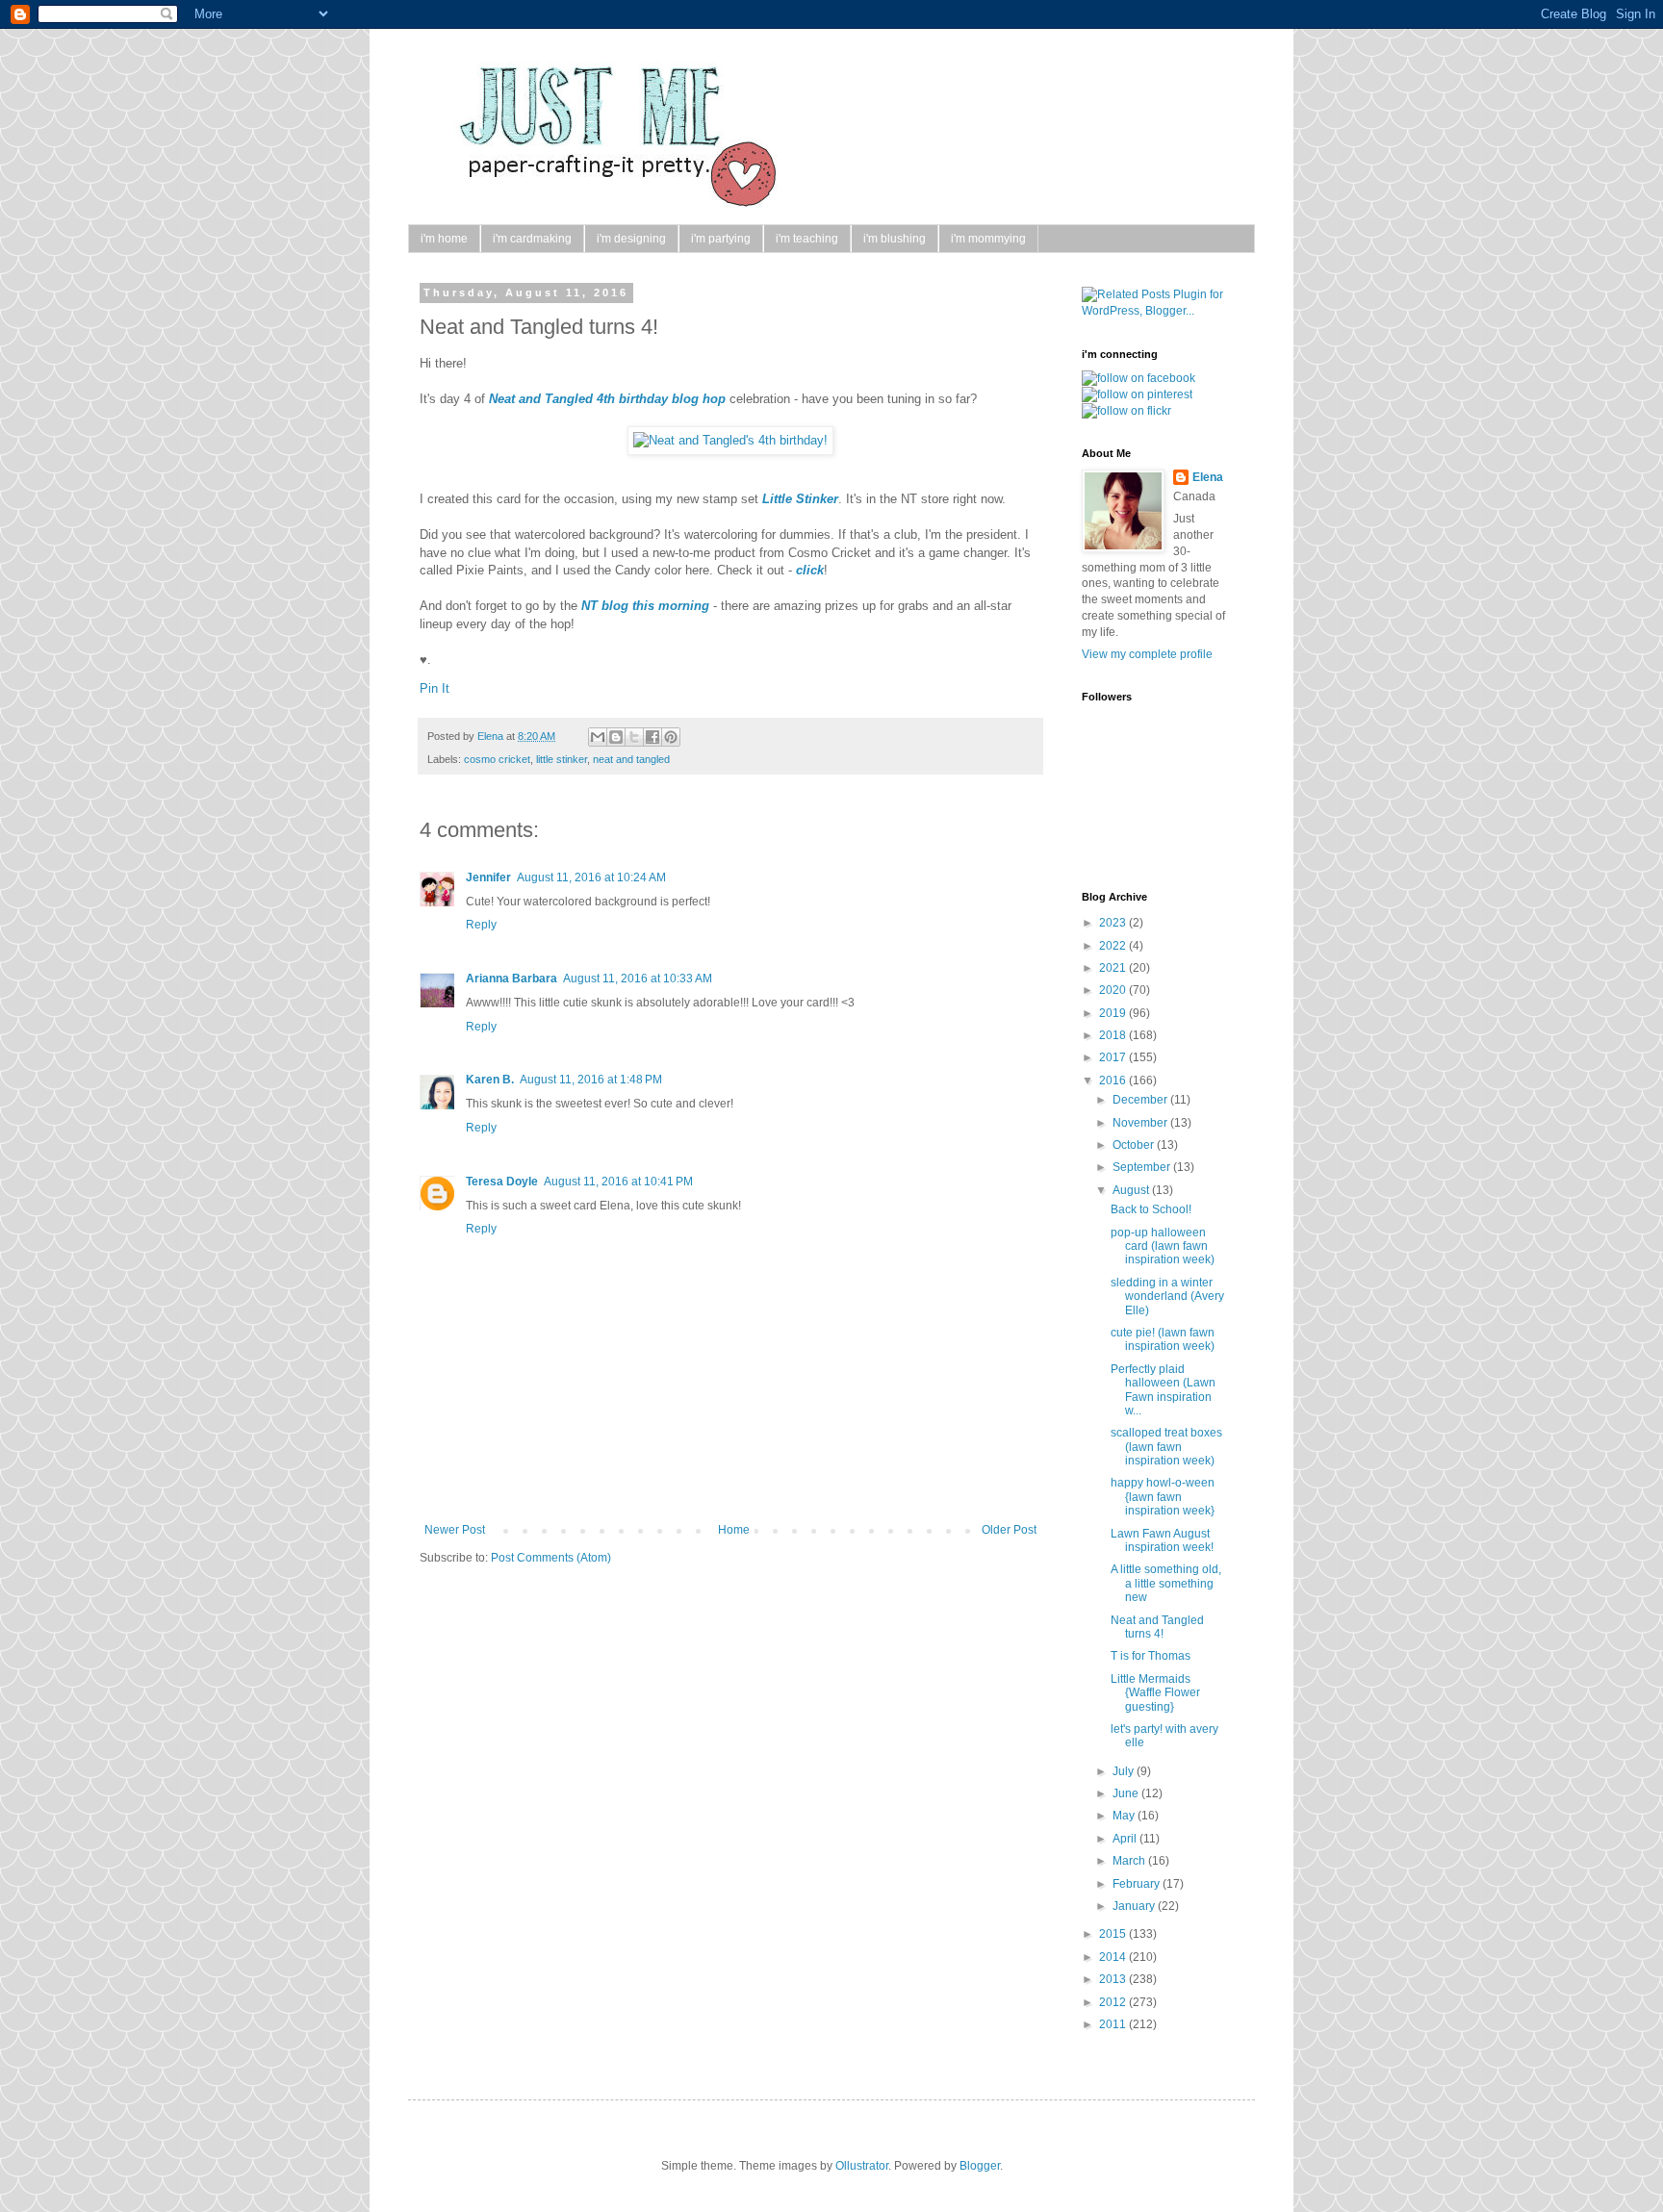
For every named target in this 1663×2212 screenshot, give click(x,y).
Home (734, 1530)
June (1127, 1793)
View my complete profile (1147, 654)
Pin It (435, 688)
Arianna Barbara (512, 979)
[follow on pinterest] (1137, 394)
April (1126, 1839)
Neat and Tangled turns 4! (1157, 1627)
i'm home (444, 239)
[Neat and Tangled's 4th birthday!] (730, 440)
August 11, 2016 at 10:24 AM (591, 877)
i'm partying (721, 239)
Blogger (980, 2166)
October (1135, 1145)
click (810, 570)
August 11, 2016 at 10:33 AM (638, 979)
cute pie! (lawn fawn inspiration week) (1163, 1339)
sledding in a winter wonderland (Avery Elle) (1167, 1297)
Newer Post (455, 1530)
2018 (1114, 1035)
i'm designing (631, 239)
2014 (1114, 1957)
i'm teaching (807, 239)
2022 (1114, 946)
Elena (492, 736)
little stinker (562, 759)
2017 (1114, 1057)
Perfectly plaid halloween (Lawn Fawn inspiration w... (1163, 1390)
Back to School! (1151, 1209)
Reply (481, 925)
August (1132, 1190)
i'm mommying (988, 239)
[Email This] (598, 737)
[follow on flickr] (1126, 411)
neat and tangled (631, 759)
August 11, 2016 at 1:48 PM (591, 1080)
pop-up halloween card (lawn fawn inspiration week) (1163, 1246)
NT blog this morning (645, 606)
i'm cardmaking (532, 239)
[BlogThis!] (616, 737)
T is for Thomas (1151, 1656)
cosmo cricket (497, 759)
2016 (1114, 1081)
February (1138, 1884)
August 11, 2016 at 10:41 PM (618, 1182)
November (1141, 1123)
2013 (1114, 1979)
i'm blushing (895, 239)
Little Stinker (800, 499)
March (1130, 1861)
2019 (1114, 1013)
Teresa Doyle (502, 1182)
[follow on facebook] (1139, 378)
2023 (1114, 923)
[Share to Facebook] (652, 737)
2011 (1114, 2024)
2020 (1114, 990)
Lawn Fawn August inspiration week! (1162, 1540)
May (1125, 1816)
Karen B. (490, 1080)
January (1135, 1906)
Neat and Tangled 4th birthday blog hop (607, 399)
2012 (1114, 2002)
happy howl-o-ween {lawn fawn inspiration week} (1163, 1497)
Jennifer (488, 877)
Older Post (1009, 1530)
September (1143, 1167)
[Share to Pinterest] (671, 737)
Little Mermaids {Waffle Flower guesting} (1155, 1693)
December (1141, 1100)
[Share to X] (634, 737)
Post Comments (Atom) (551, 1558)
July (1125, 1771)
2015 (1114, 1934)
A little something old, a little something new (1166, 1583)
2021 (1114, 968)
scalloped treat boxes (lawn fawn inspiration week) (1166, 1447)
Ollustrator (862, 2166)
